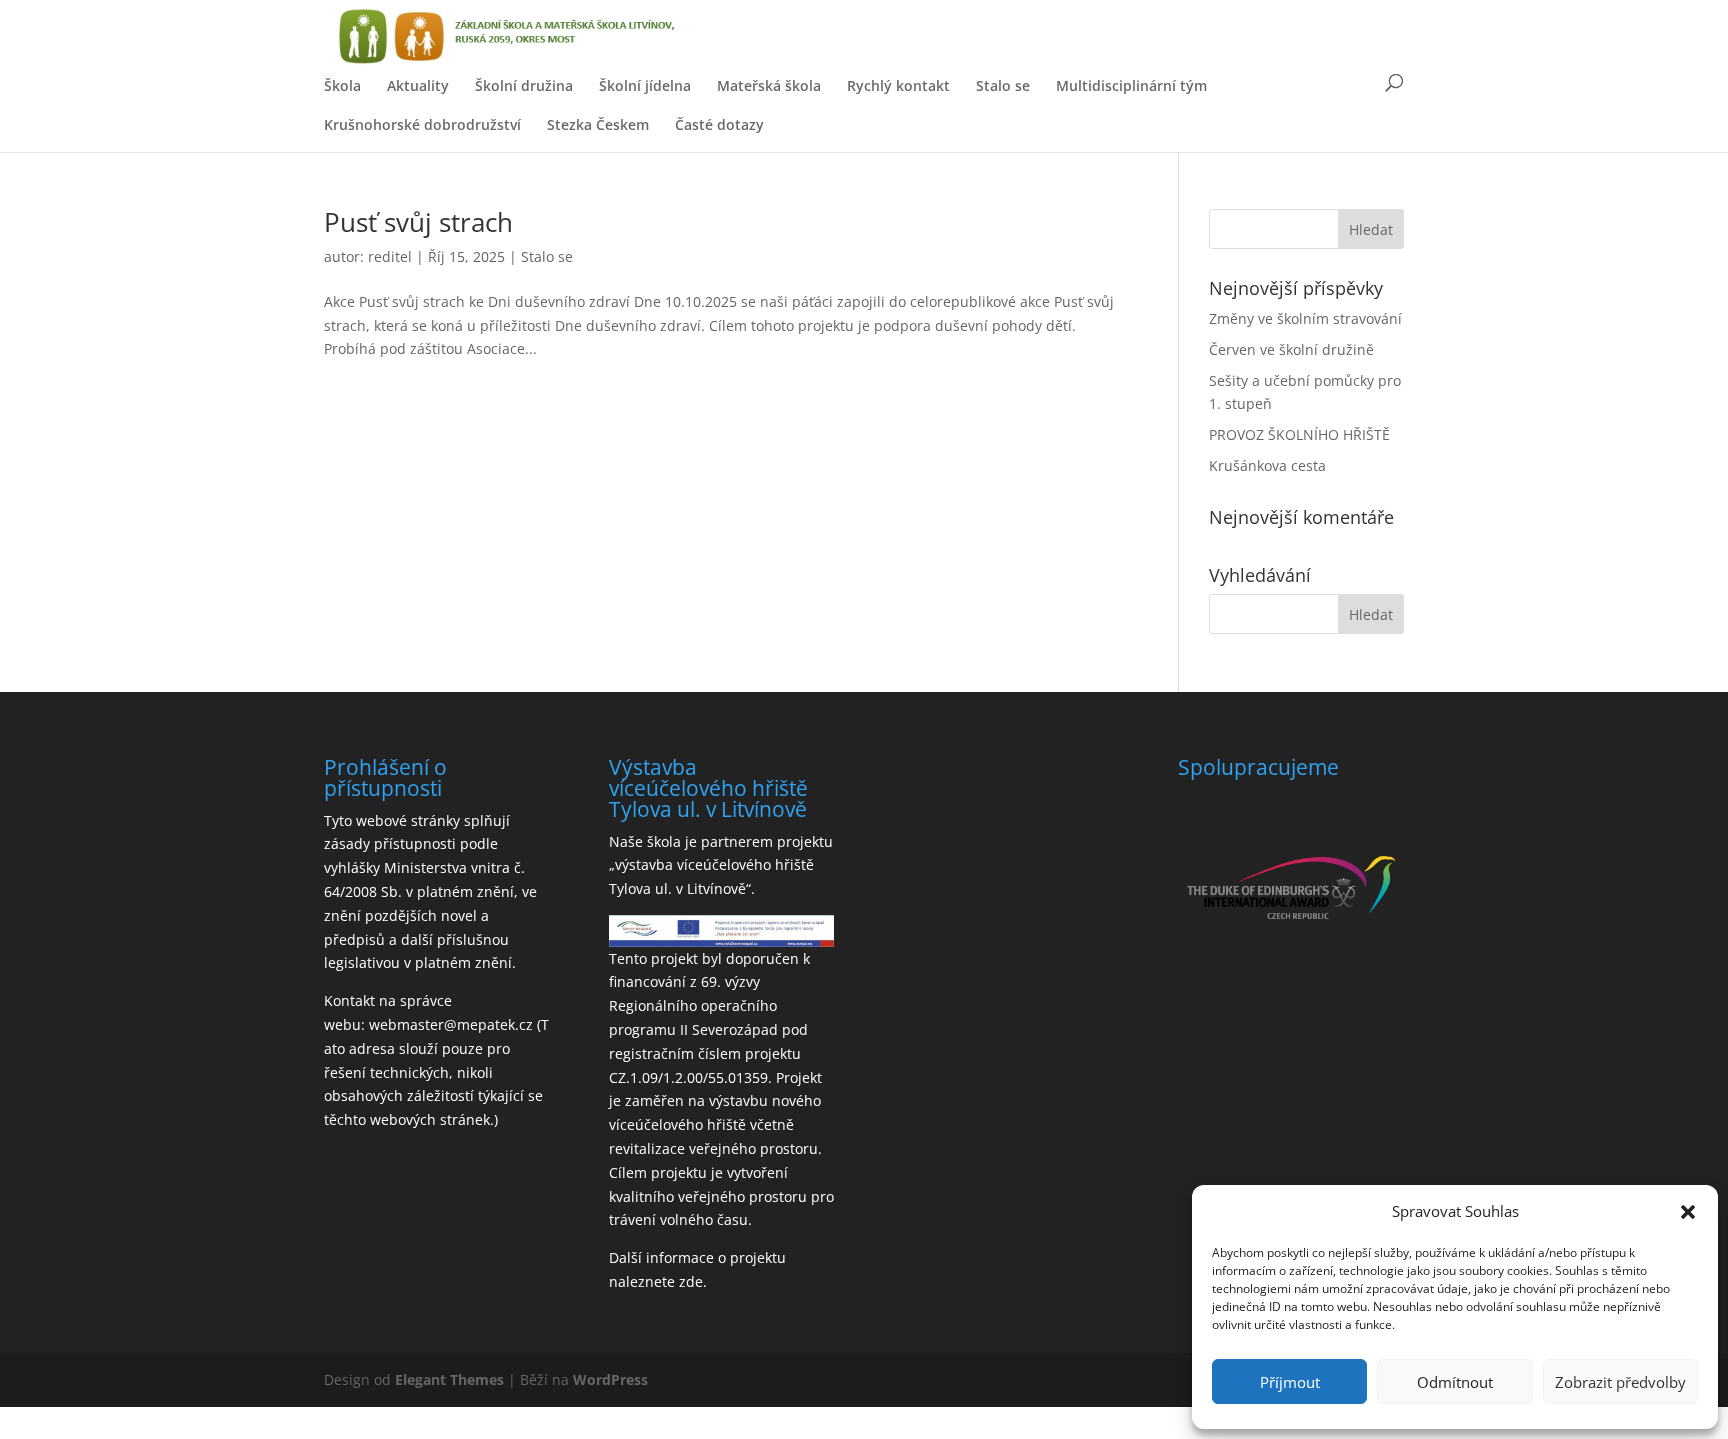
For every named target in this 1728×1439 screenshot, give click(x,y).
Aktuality (418, 85)
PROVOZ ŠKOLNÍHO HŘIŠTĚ (1299, 434)
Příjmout (1290, 1382)
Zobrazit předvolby (1620, 1382)
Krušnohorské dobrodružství (422, 124)
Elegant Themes (449, 1379)
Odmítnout (1455, 1382)
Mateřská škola (769, 85)
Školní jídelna (645, 85)
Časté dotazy (719, 124)
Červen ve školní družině (1291, 349)
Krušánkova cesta (1267, 465)
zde (691, 1281)
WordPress (610, 1379)
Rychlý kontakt (898, 85)
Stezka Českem (598, 124)
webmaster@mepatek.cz (451, 1024)
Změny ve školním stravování (1305, 318)
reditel (390, 256)
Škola (342, 85)
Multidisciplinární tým (1131, 85)
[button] (1688, 1212)
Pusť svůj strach (418, 222)
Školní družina (524, 85)
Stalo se (1003, 85)
